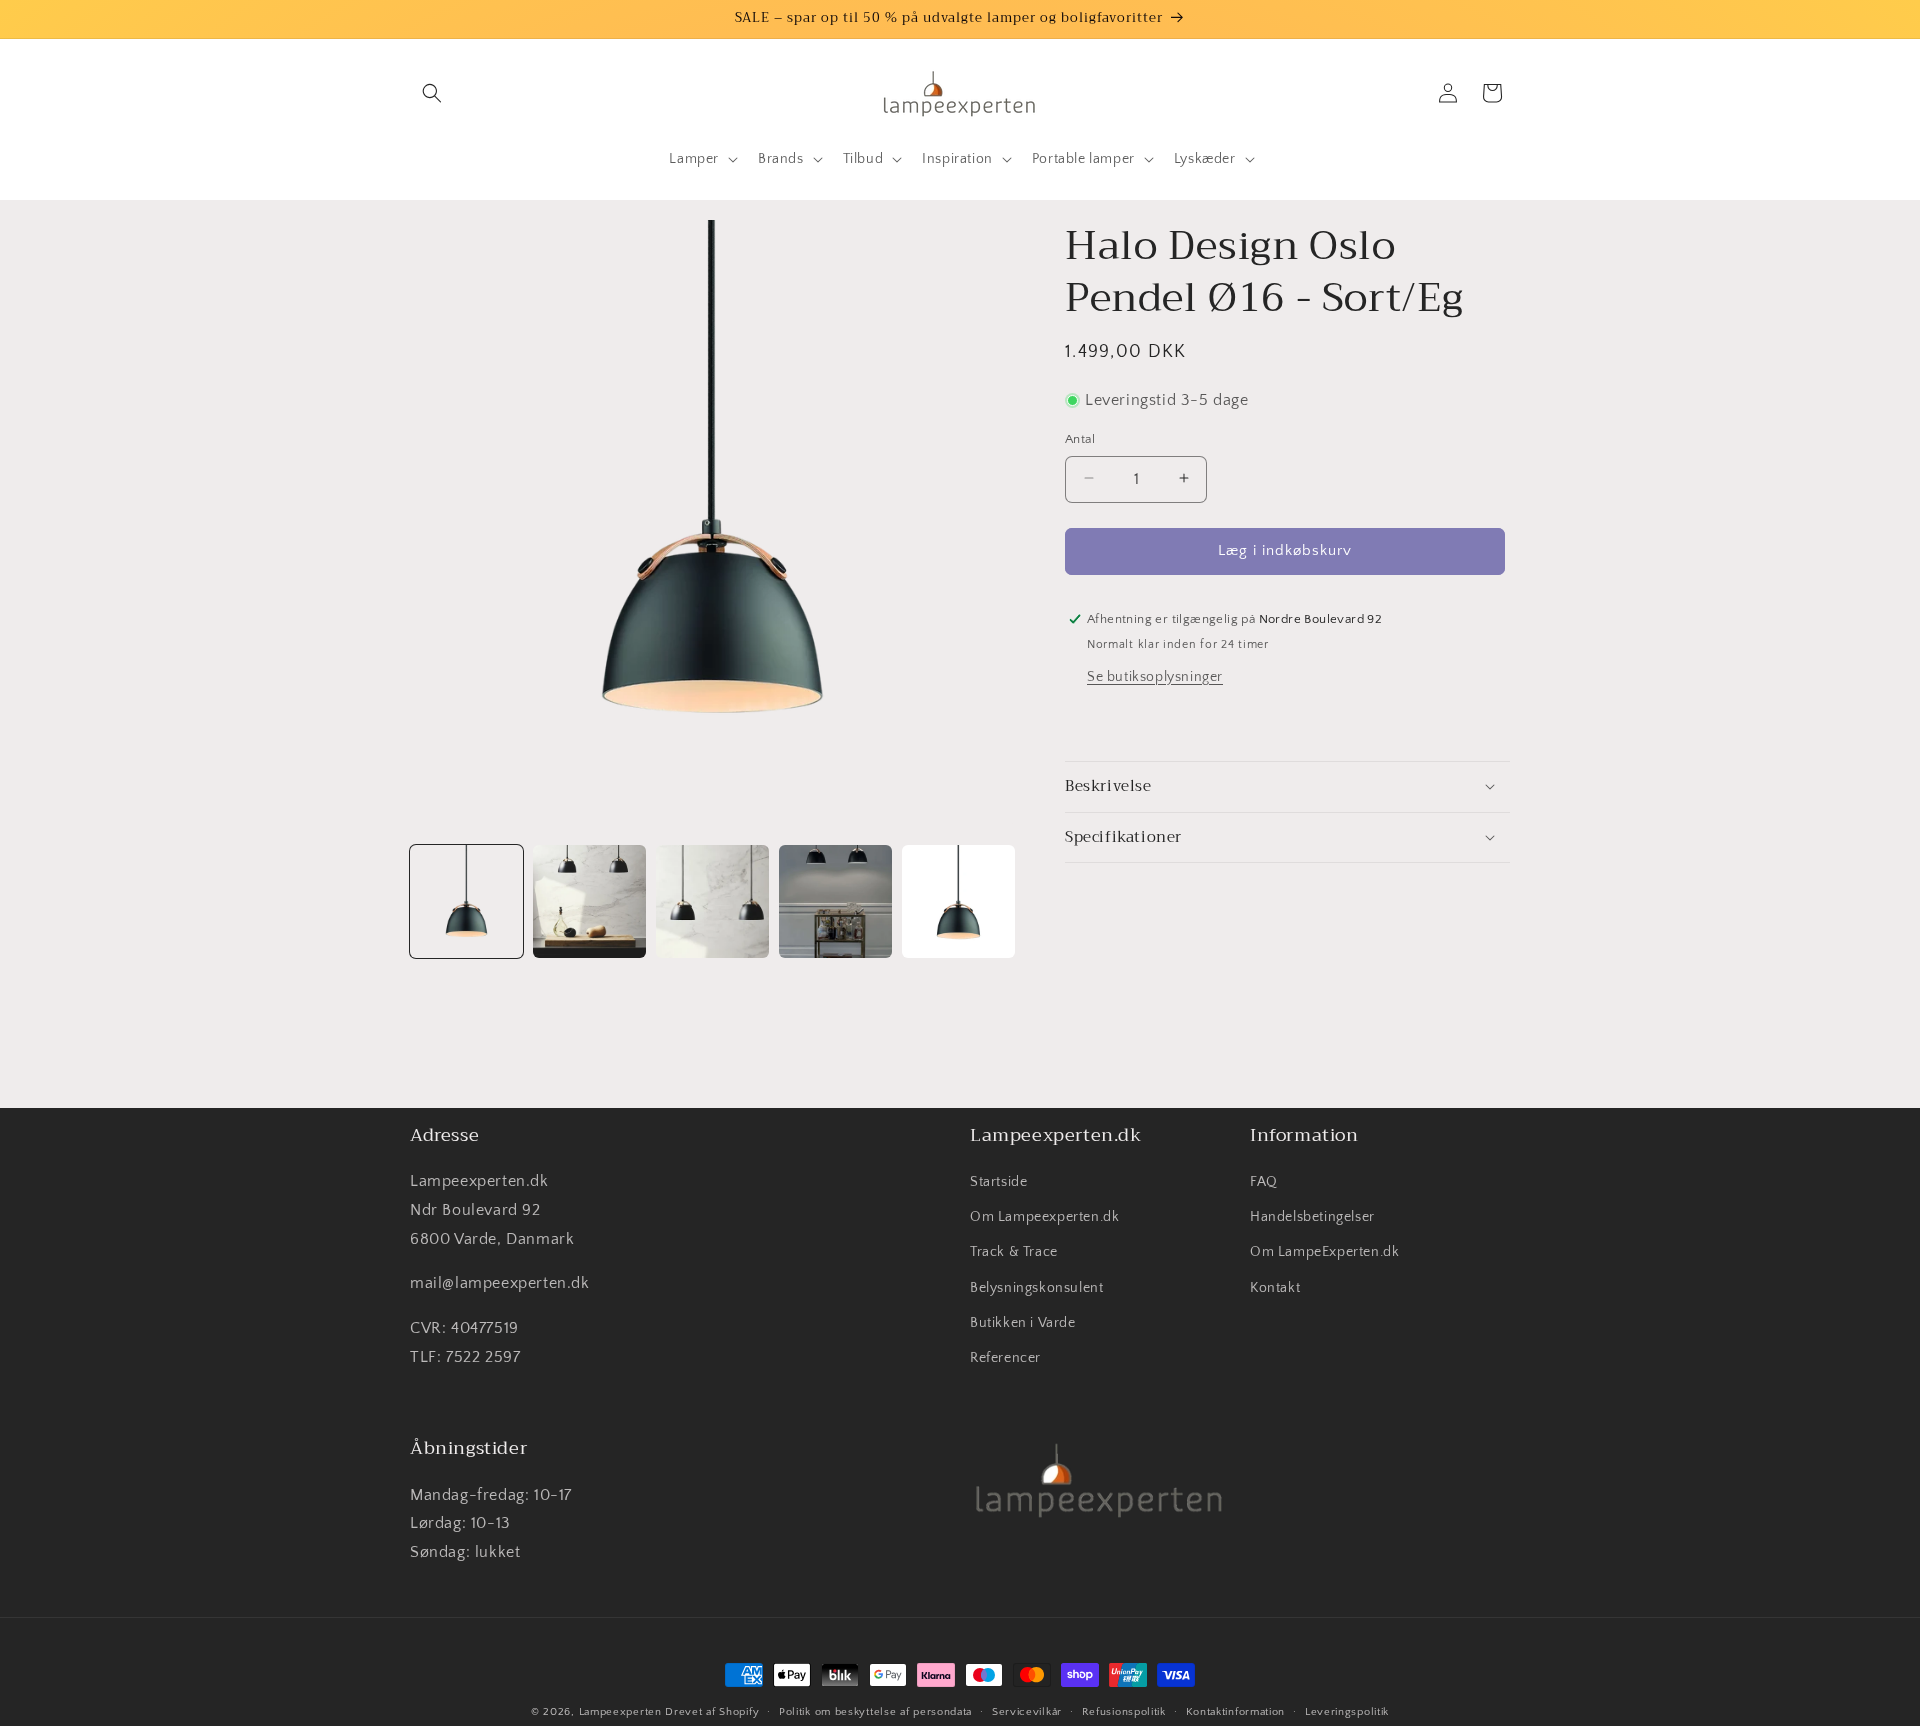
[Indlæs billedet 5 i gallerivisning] (958, 901)
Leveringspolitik (1347, 1711)
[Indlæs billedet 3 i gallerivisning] (712, 901)
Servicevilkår (1027, 1711)
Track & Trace (1014, 1253)
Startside (998, 1183)
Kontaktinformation (1236, 1711)
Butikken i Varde (1023, 1323)
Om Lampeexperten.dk (1044, 1218)
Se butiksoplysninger (1155, 676)
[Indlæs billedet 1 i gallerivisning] (466, 901)
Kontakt (1275, 1288)
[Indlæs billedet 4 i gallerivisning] (835, 901)
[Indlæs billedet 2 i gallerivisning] (589, 901)
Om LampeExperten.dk (1324, 1253)
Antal (1080, 438)
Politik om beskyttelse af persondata (875, 1711)
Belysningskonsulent (1036, 1288)
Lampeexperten (620, 1712)
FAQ (1264, 1183)
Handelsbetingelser (1312, 1218)
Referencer (1005, 1359)
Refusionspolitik (1124, 1711)
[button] (432, 93)
